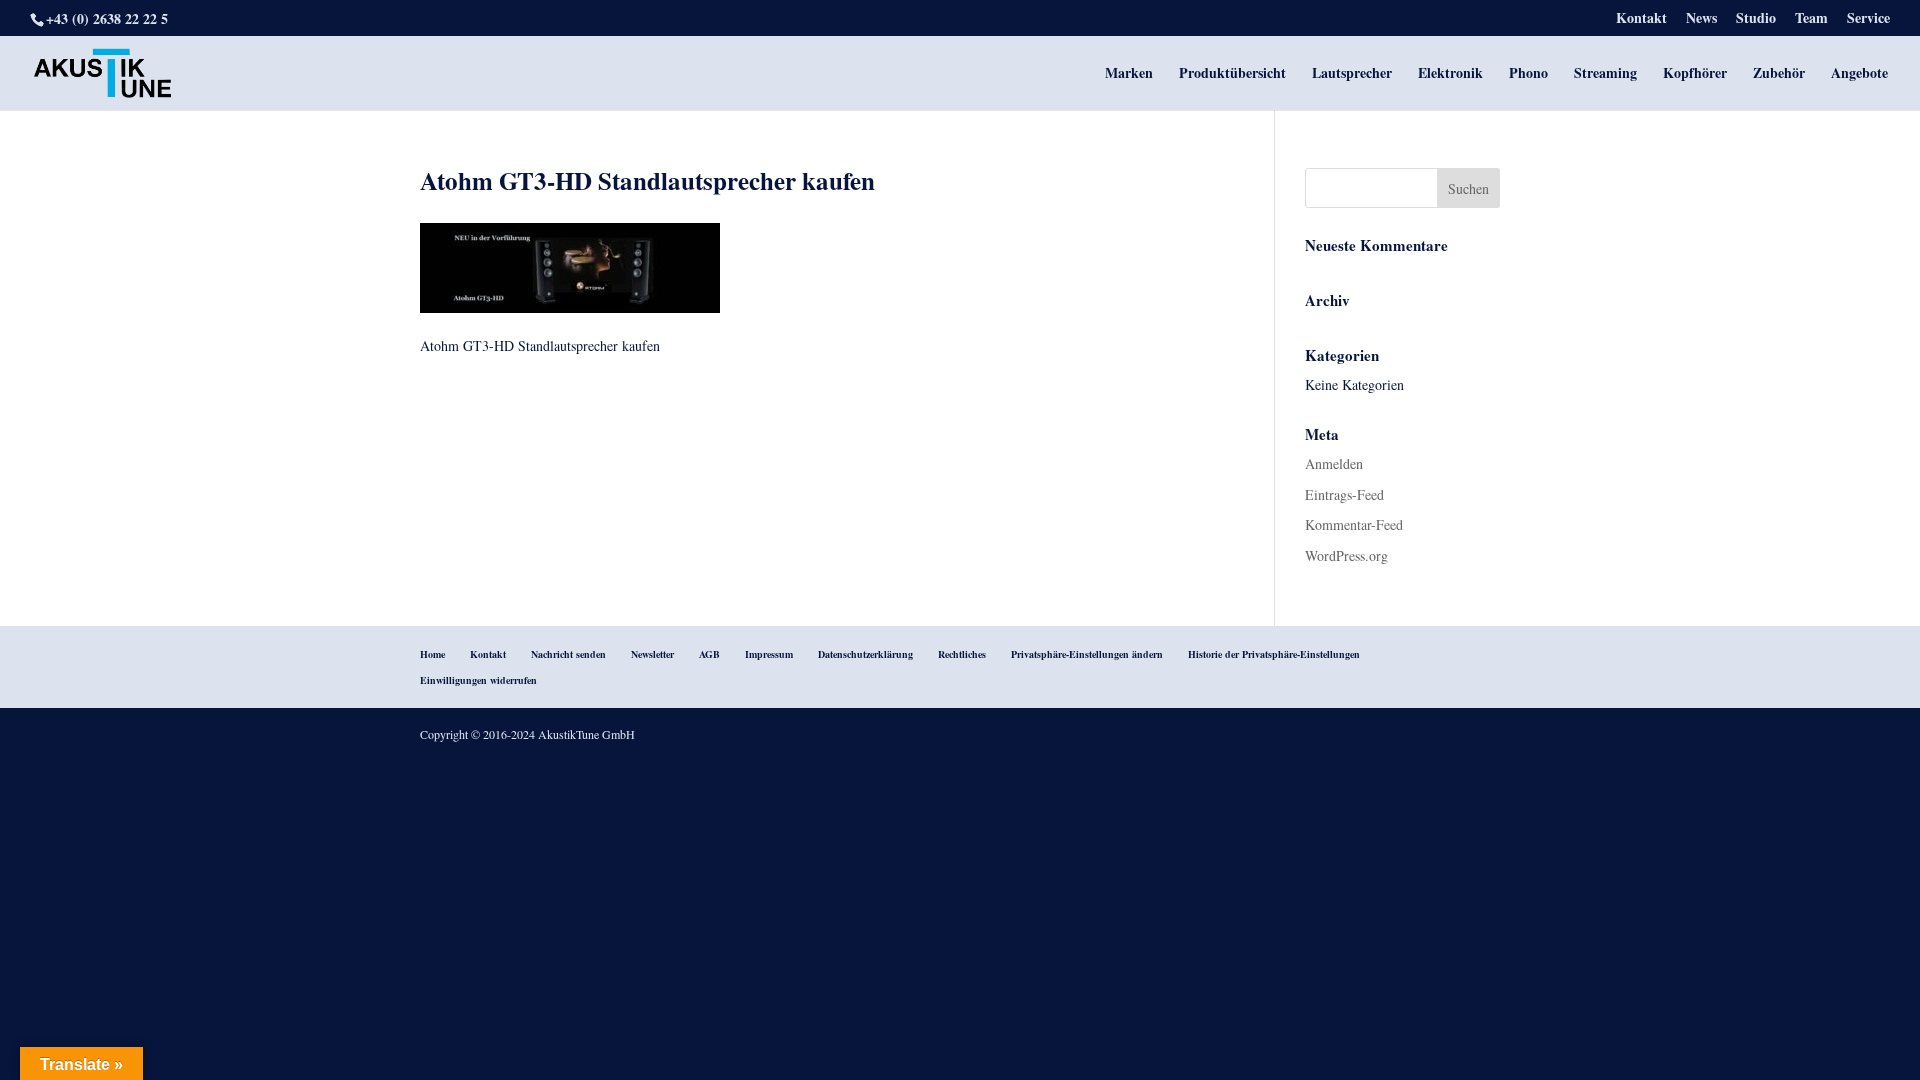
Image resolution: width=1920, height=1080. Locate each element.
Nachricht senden (568, 654)
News (1701, 19)
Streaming (1605, 74)
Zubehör (1779, 74)
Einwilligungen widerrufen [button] (478, 680)
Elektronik (1450, 74)
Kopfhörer (1695, 74)
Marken (1129, 74)
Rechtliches (962, 654)
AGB (709, 654)
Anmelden (1334, 463)
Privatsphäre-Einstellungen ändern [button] (1087, 654)
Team (1811, 19)
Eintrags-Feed (1344, 494)
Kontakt (1641, 19)
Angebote (1859, 74)
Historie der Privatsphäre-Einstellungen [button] (1274, 654)
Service (1868, 19)
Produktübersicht (1232, 74)
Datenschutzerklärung (865, 654)
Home (432, 654)
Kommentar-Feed (1354, 524)
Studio (1756, 19)
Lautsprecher (1352, 74)
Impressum (769, 654)
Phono (1528, 74)
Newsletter (652, 654)
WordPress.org (1346, 555)
